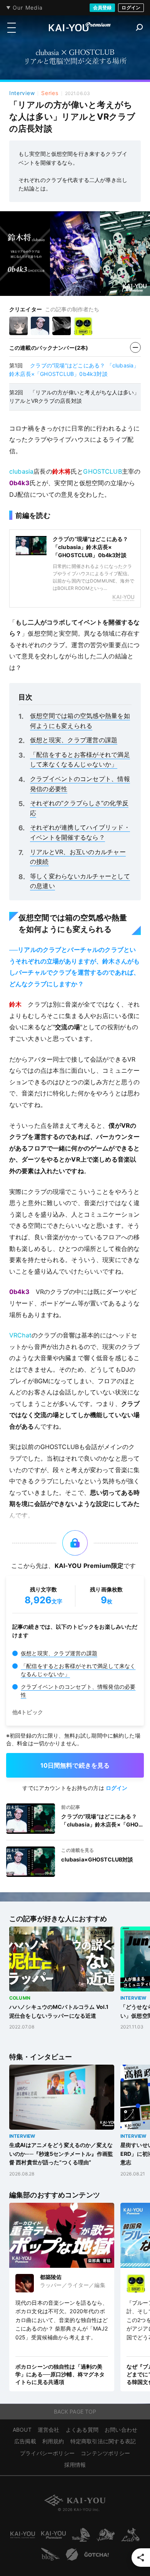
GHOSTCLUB (102, 471)
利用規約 (53, 2441)
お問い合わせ (121, 2430)
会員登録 (102, 8)
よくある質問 (82, 2430)
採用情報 (75, 2465)
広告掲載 (25, 2441)
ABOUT (22, 2430)
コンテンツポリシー (105, 2453)
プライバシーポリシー (47, 2453)
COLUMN (20, 1998)
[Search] (139, 27)
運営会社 (49, 2430)
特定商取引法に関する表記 (103, 2441)
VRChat (20, 1335)
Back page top (75, 2412)
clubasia (21, 471)
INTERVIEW (133, 1998)
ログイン (131, 8)
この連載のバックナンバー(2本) (49, 348)
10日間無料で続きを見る (75, 1765)
